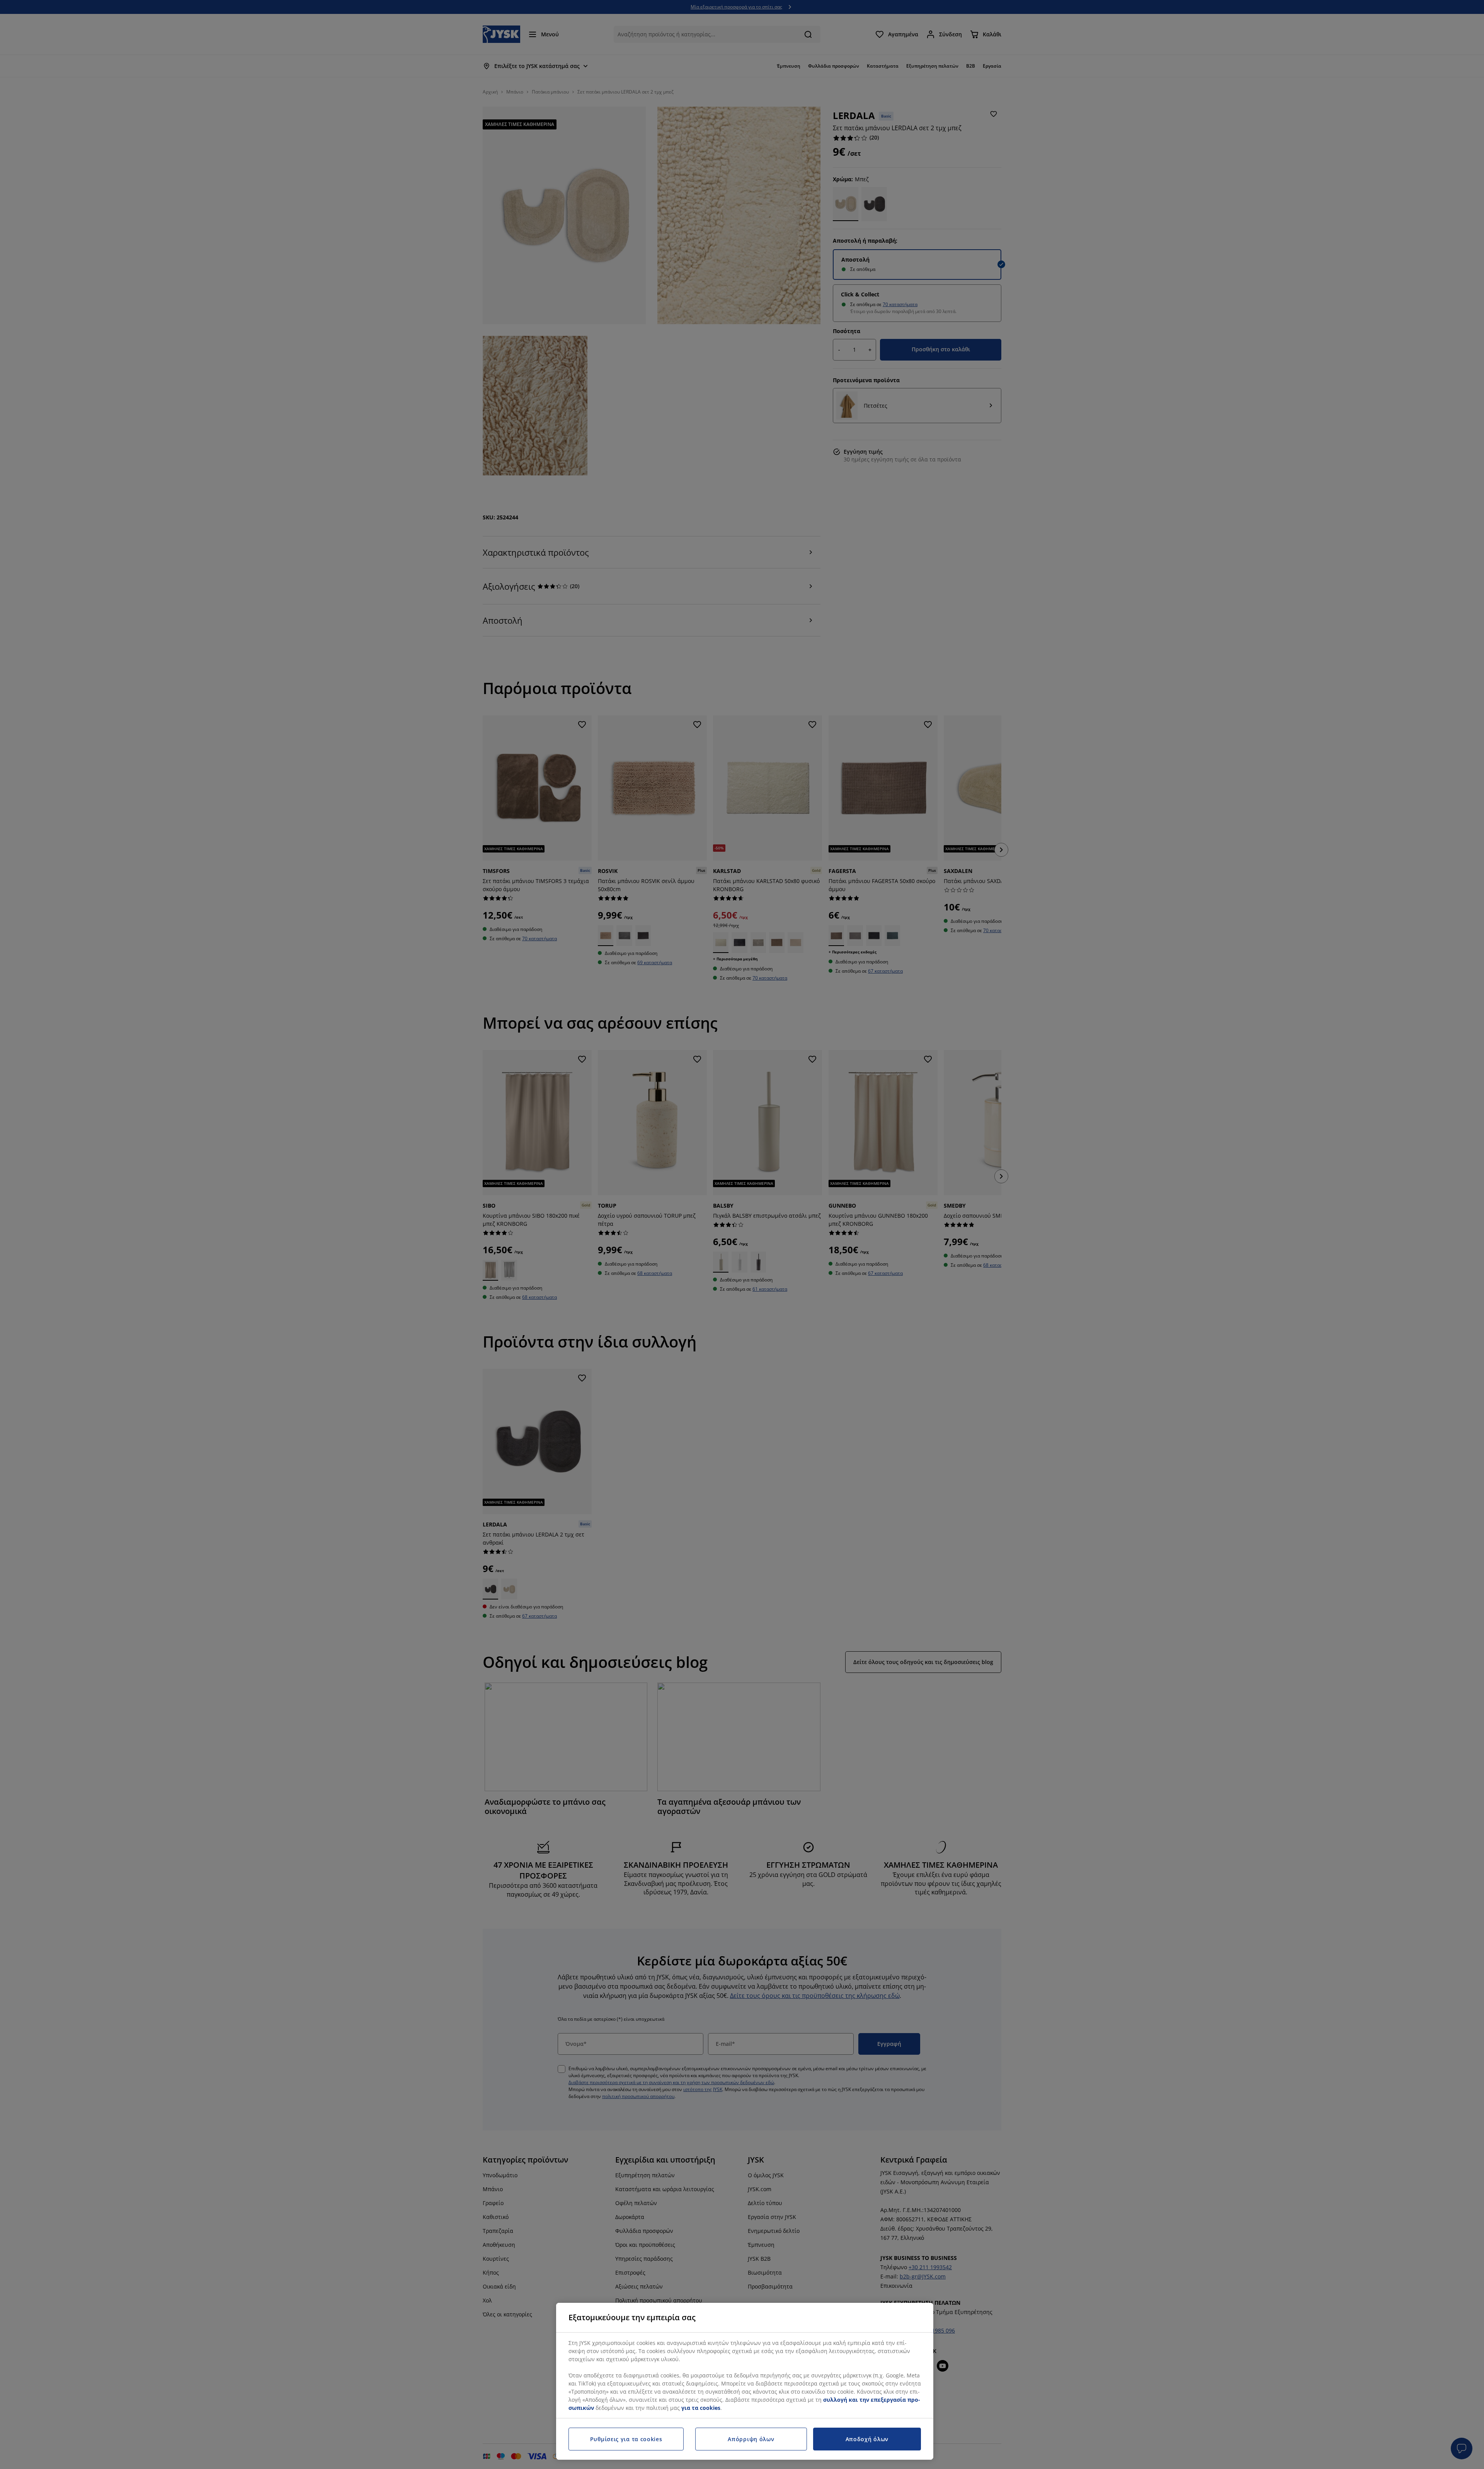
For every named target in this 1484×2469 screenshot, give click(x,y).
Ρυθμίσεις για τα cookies (626, 2439)
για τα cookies (701, 2408)
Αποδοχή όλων (867, 2439)
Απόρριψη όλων (751, 2439)
